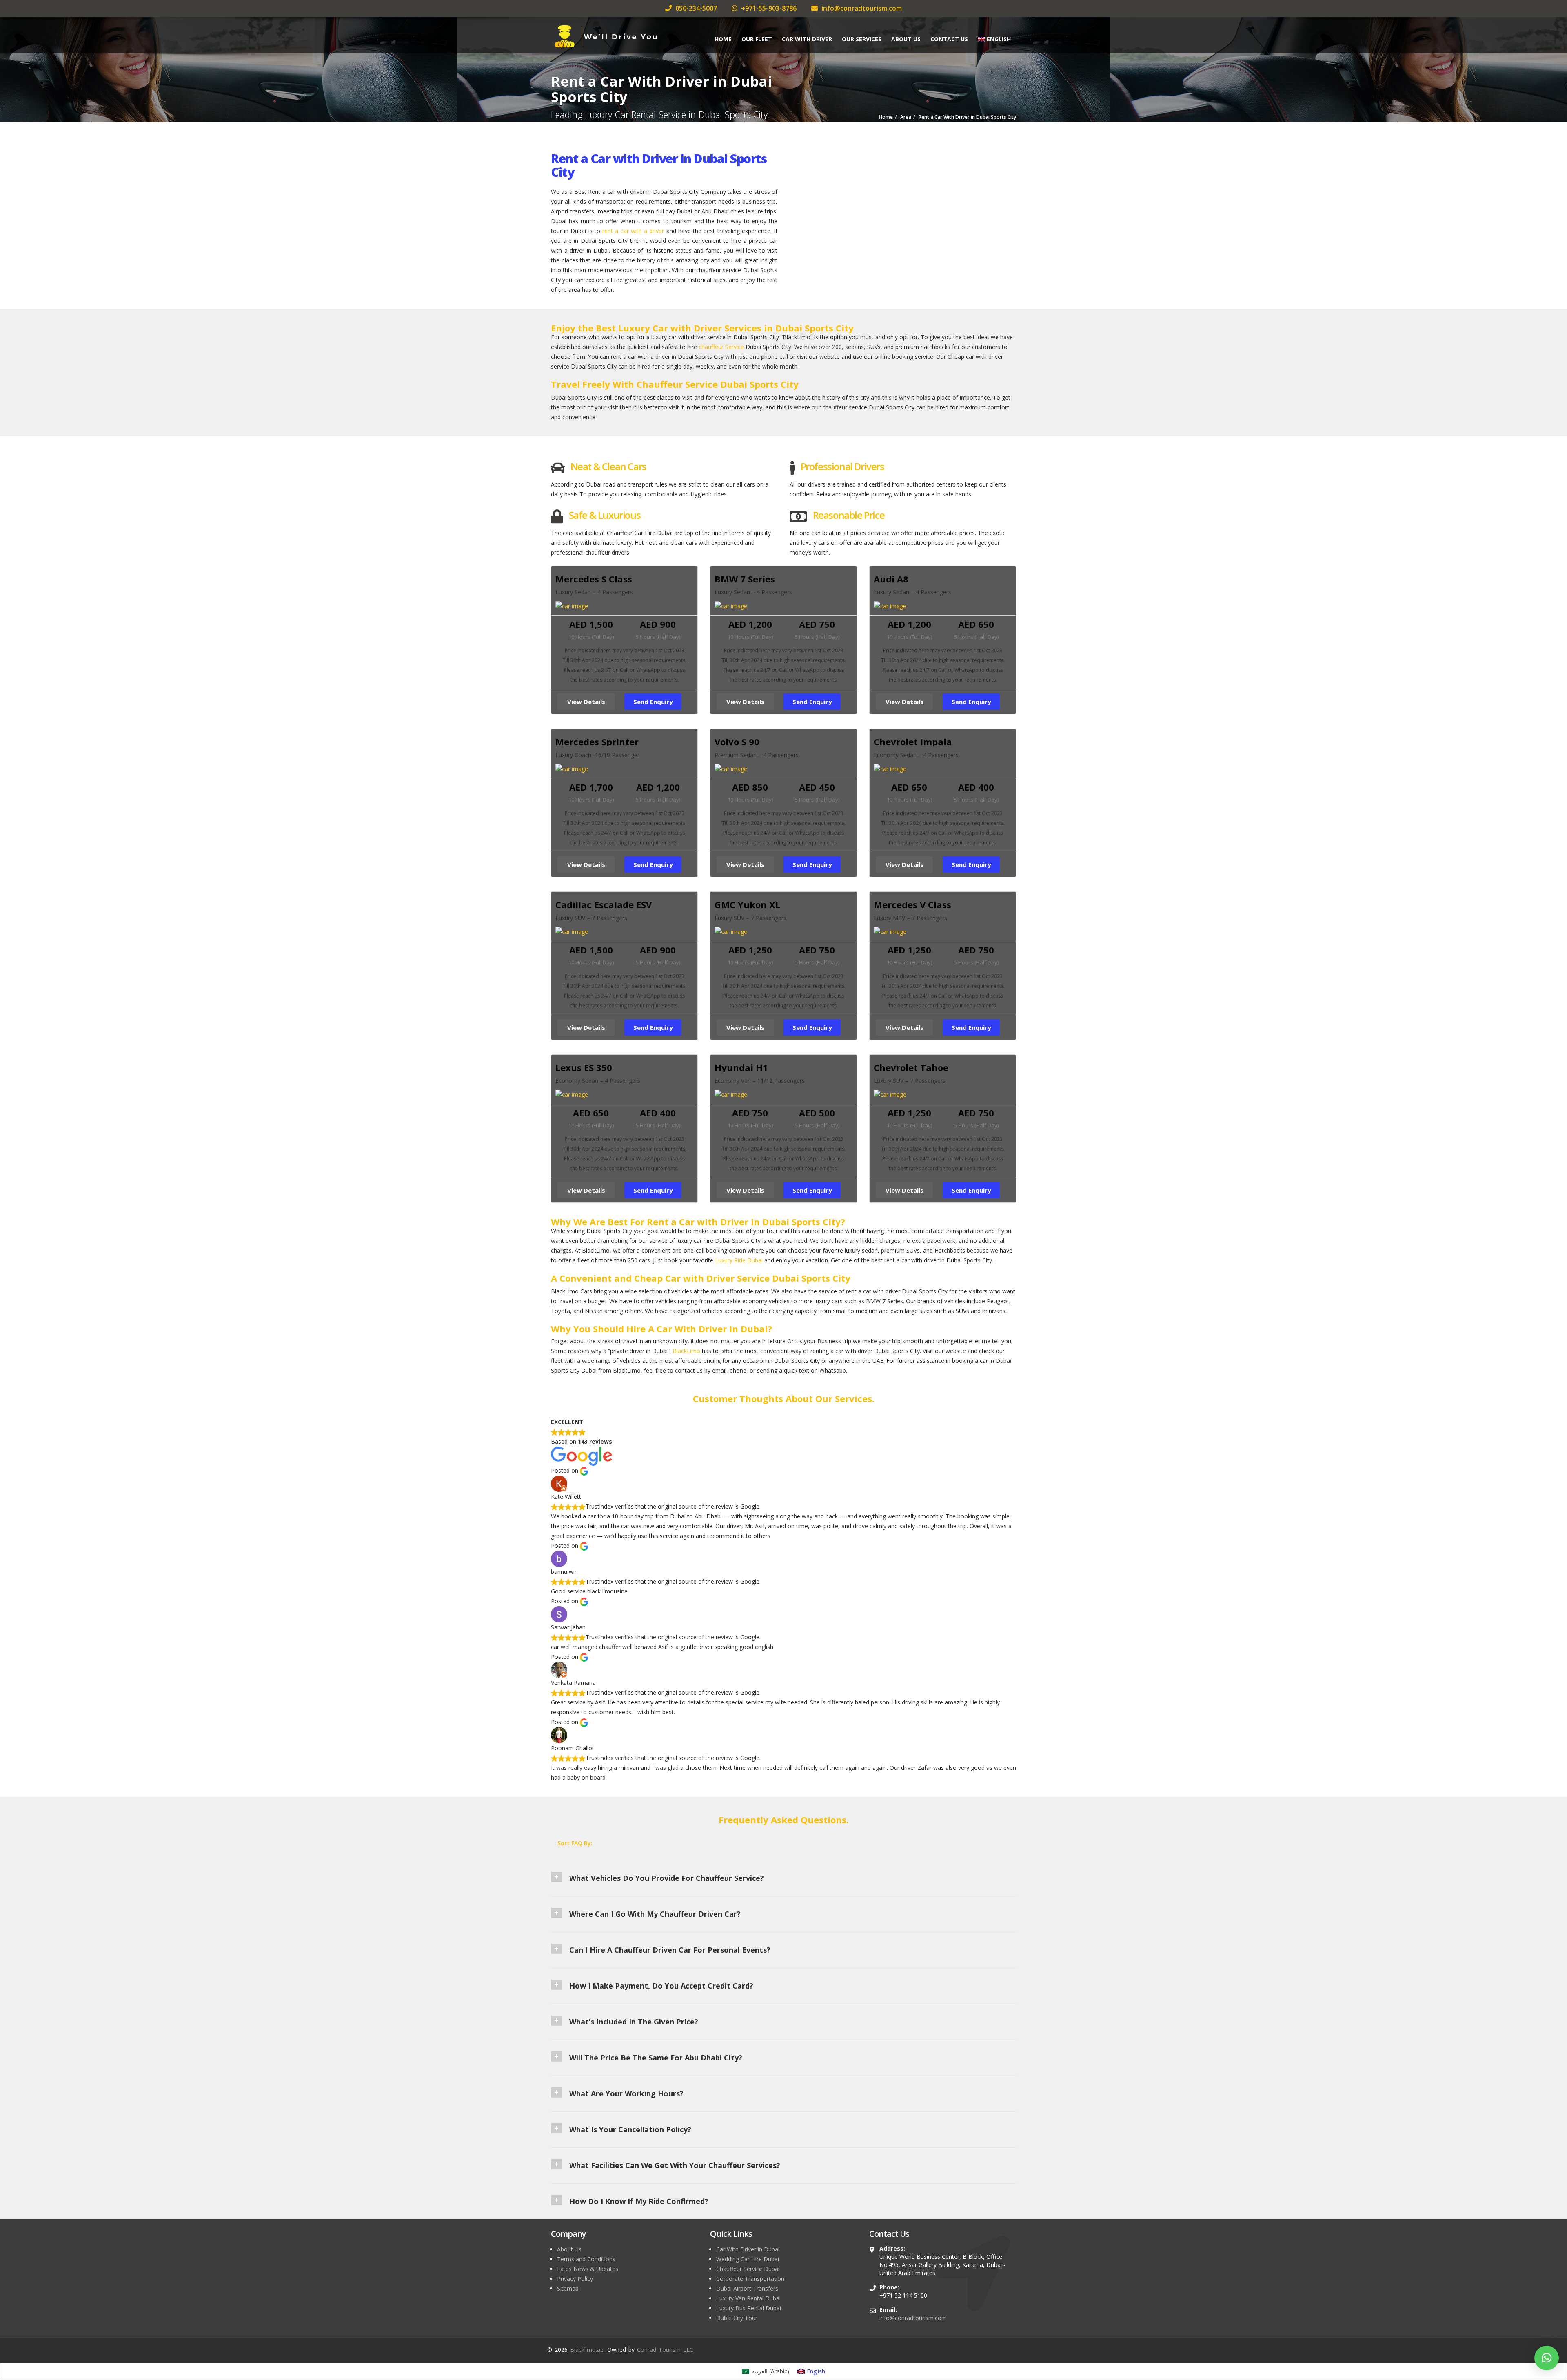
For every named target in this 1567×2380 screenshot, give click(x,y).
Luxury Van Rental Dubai (748, 2298)
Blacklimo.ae (587, 2350)
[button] (1547, 2358)
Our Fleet (757, 39)
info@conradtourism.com (861, 8)
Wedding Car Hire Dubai (748, 2259)
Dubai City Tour (737, 2318)
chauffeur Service (721, 347)
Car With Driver (807, 39)
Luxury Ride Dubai (739, 1260)
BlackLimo (686, 1351)
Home (723, 39)
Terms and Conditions (586, 2259)
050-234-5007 (695, 8)
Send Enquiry (653, 702)
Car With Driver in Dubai (748, 2249)
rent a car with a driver (633, 231)
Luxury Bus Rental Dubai (749, 2308)
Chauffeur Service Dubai (748, 2269)
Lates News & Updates (588, 2269)
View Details (586, 702)
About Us (906, 39)
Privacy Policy (575, 2279)
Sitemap (568, 2288)
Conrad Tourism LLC (665, 2350)
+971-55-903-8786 (768, 8)
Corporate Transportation (750, 2279)
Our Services (862, 39)
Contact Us (949, 39)
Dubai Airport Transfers (747, 2288)
